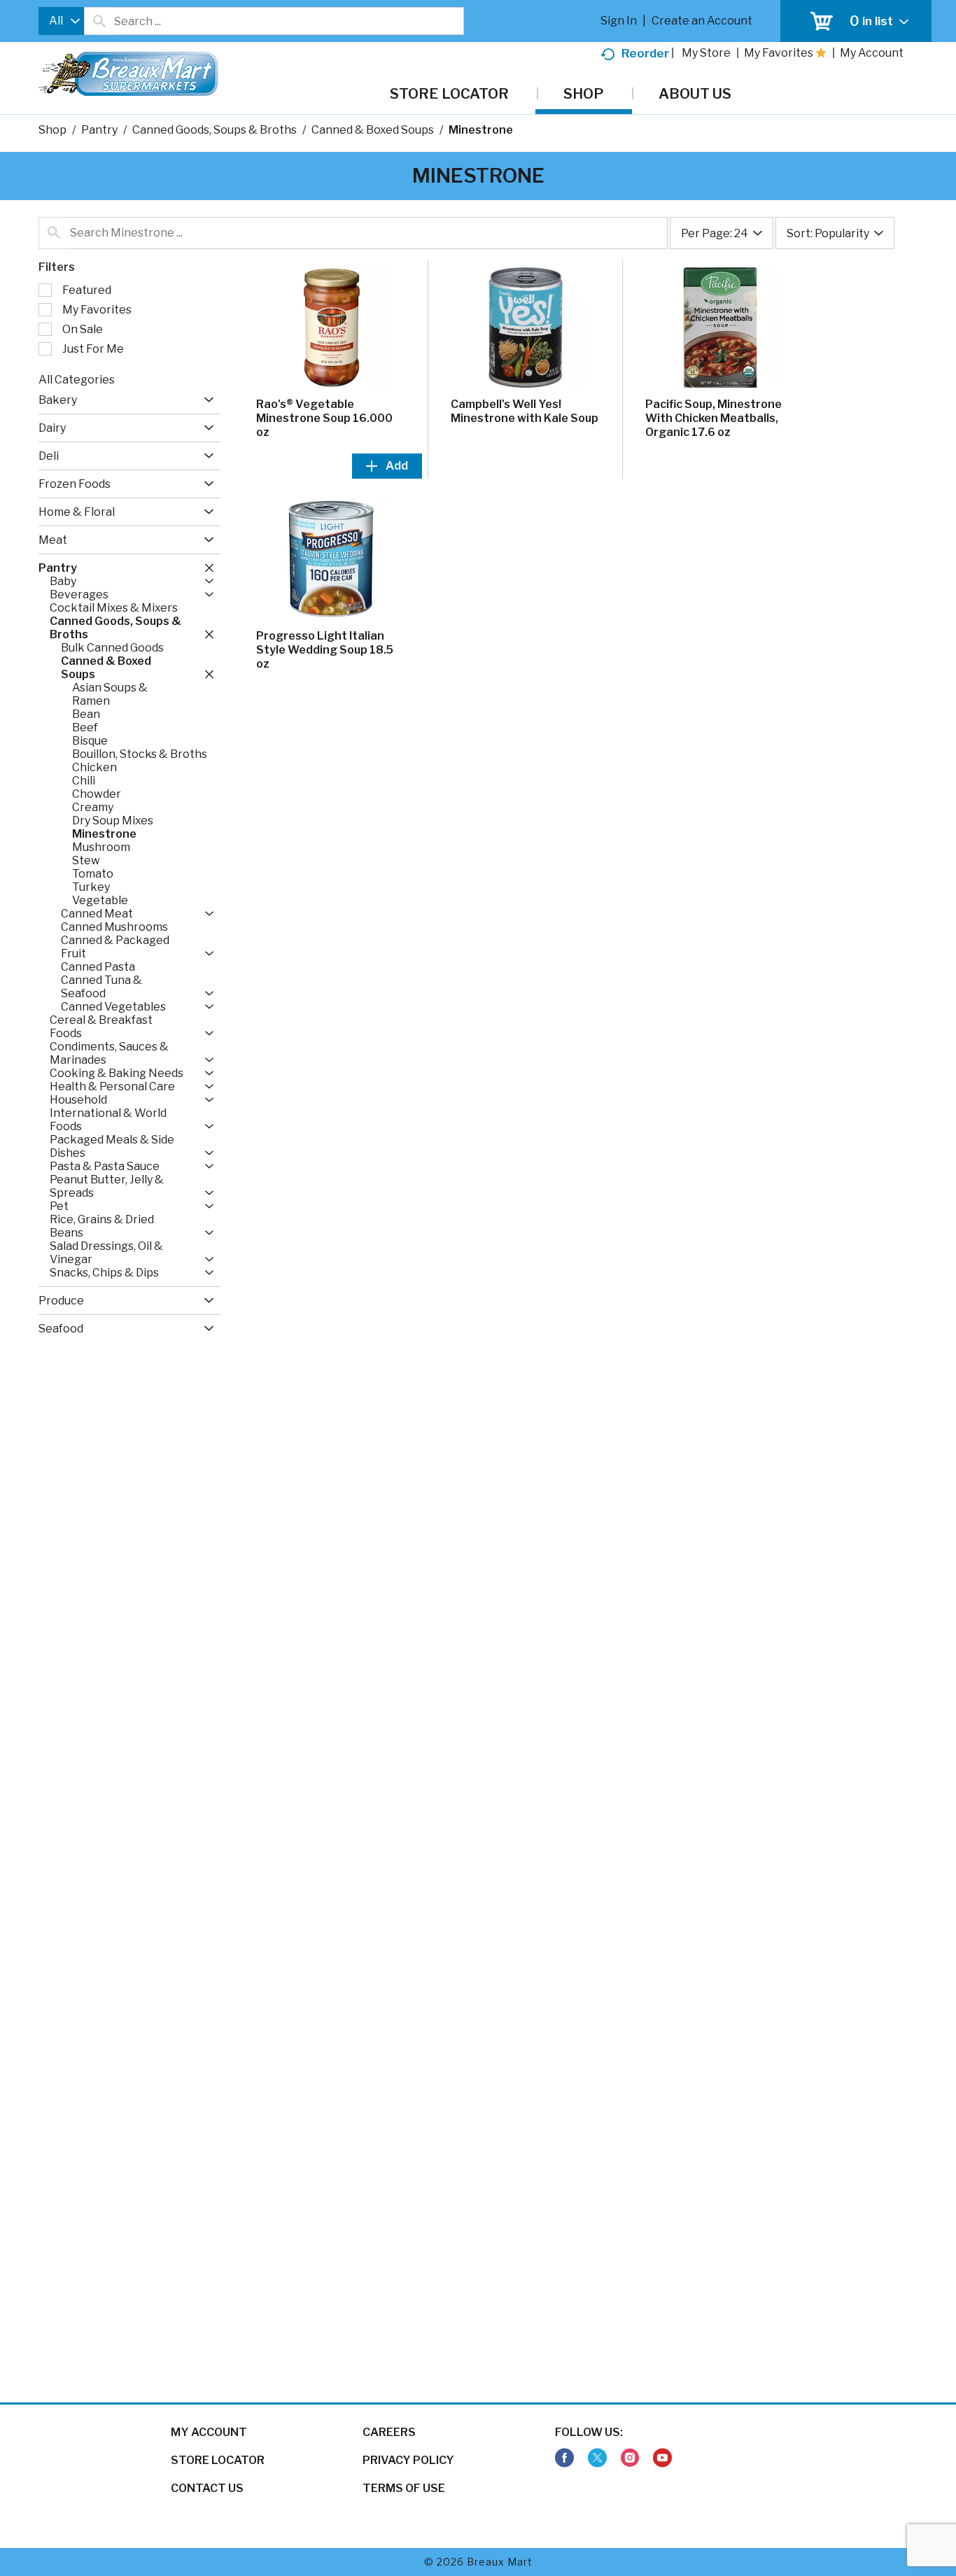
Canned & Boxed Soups (373, 130)
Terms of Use (404, 2488)
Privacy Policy (408, 2460)
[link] (564, 2458)
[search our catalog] (99, 21)
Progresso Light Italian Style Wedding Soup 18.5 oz (325, 650)
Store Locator (218, 2460)
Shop (52, 130)
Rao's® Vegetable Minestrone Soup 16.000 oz (324, 418)
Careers (389, 2432)
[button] (205, 400)
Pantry (99, 130)
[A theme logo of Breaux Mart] (128, 81)
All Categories (77, 380)
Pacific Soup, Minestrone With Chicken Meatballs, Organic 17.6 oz (714, 418)
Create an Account (702, 21)
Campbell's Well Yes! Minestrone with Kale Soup (525, 411)
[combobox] (61, 21)
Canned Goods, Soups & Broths (215, 130)
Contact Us (207, 2488)
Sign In (619, 21)
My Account (209, 2432)
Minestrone (481, 130)
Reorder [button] (645, 53)
